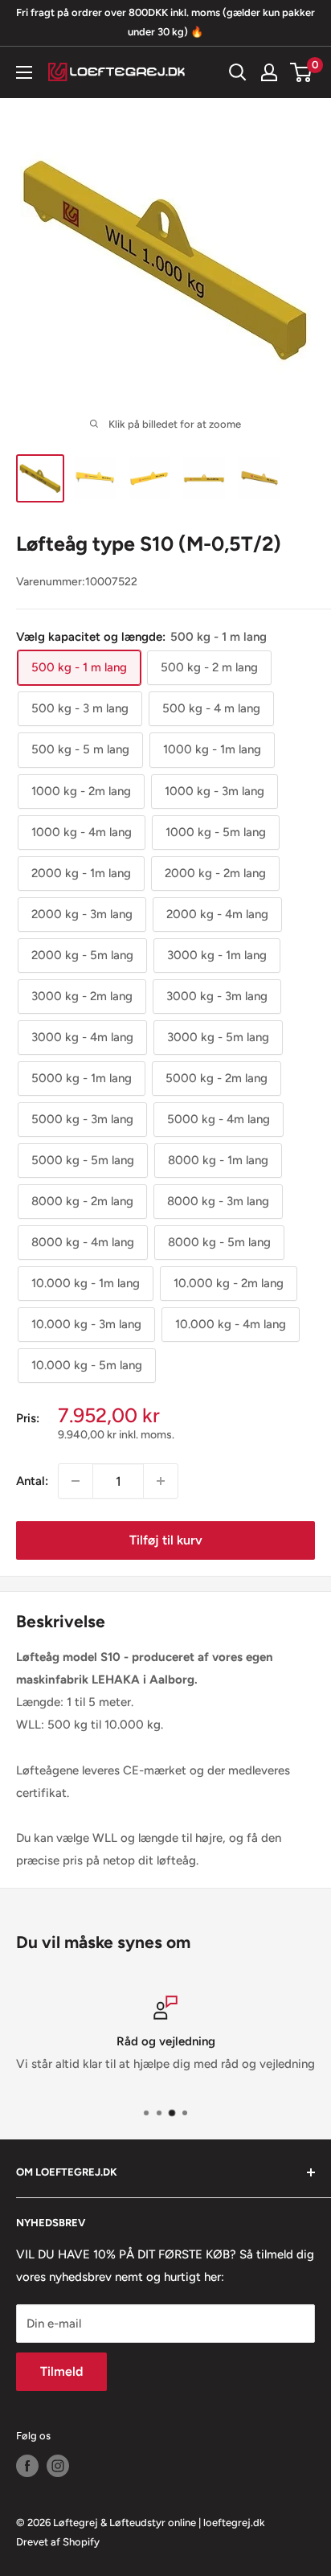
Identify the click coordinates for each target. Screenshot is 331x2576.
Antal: (32, 1481)
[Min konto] (269, 72)
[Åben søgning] (238, 72)
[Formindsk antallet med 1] (76, 1481)
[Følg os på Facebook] (27, 2466)
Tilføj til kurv (166, 1540)
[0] (302, 72)
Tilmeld (61, 2371)
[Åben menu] (24, 72)
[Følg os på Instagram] (58, 2466)
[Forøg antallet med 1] (161, 1481)
